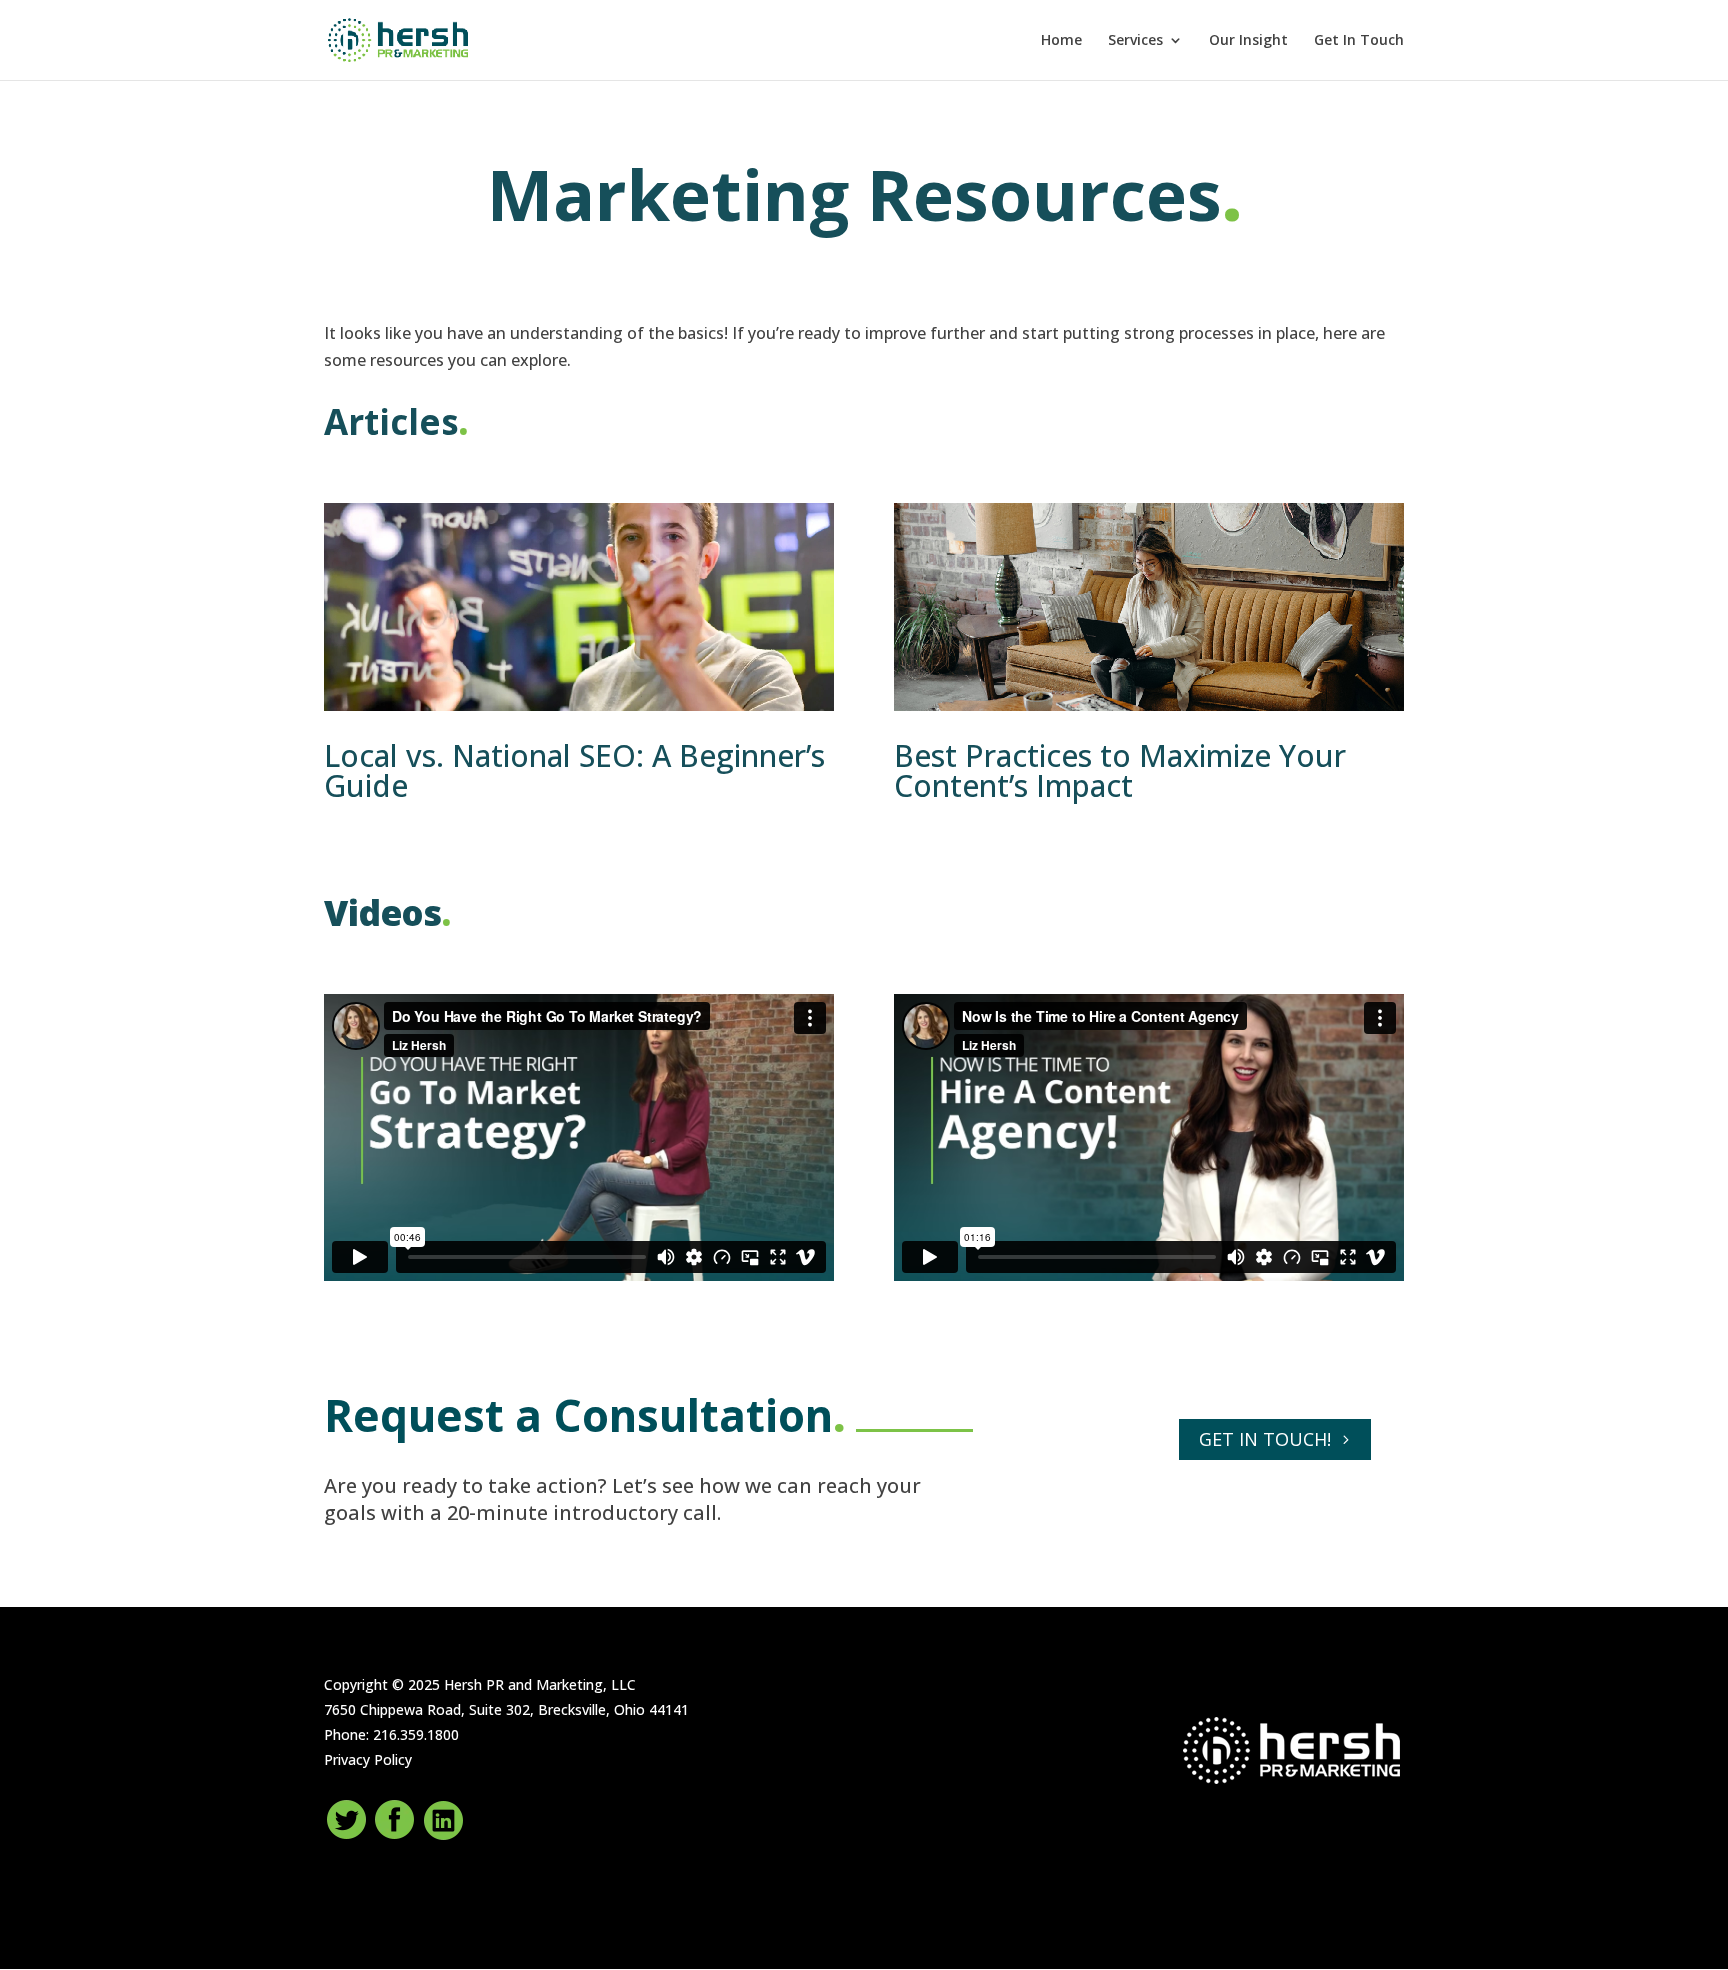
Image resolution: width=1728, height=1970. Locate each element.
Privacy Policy (368, 1759)
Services (1135, 41)
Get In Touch (1359, 41)
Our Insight (1248, 41)
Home (1061, 41)
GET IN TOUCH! (1265, 1439)
